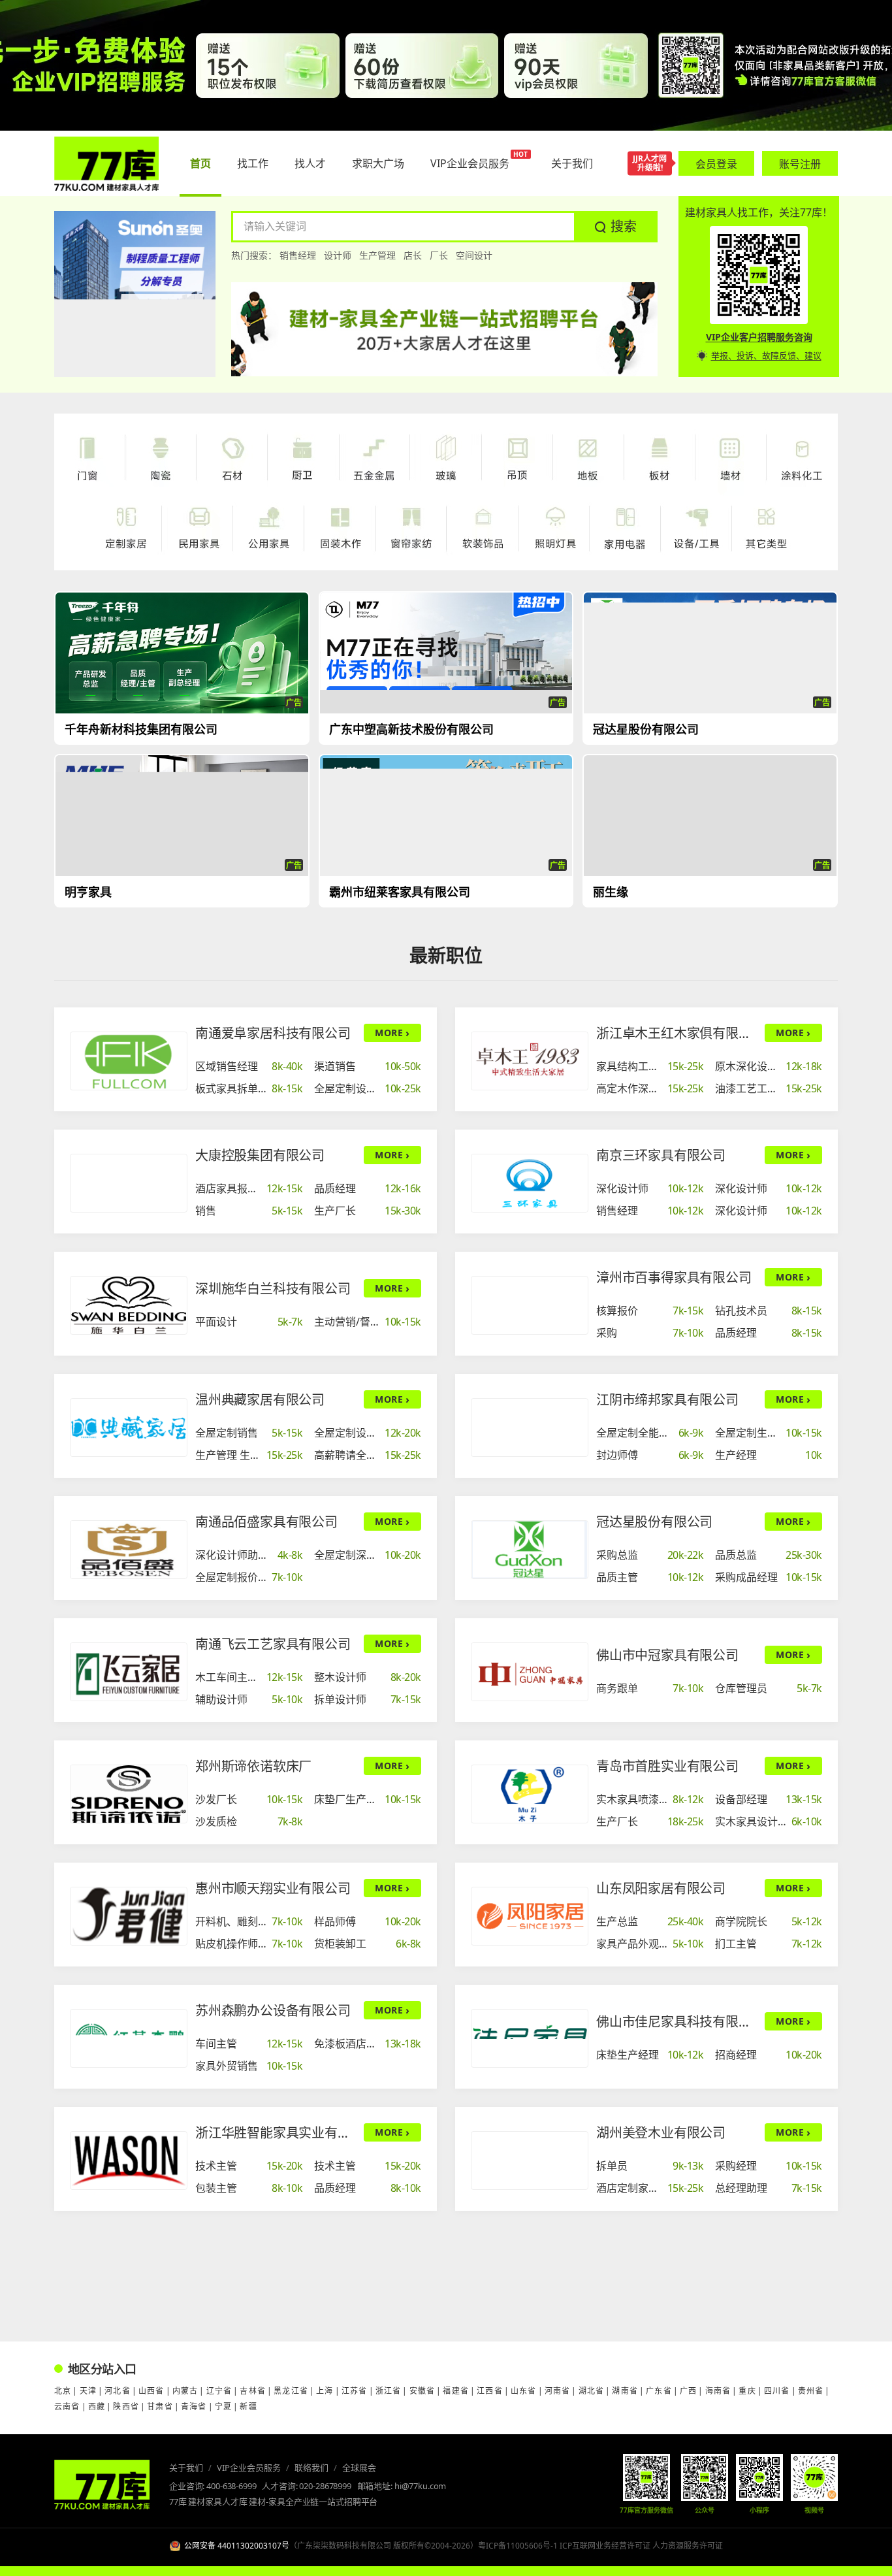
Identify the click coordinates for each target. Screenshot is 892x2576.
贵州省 (811, 2391)
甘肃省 (160, 2406)
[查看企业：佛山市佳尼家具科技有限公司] (530, 2038)
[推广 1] (446, 65)
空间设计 (474, 255)
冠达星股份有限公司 (654, 1522)
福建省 (456, 2391)
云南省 (67, 2406)
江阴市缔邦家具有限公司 (667, 1400)
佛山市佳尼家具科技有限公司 (677, 2022)
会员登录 (716, 164)
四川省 (777, 2391)
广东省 (659, 2391)
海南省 (718, 2391)
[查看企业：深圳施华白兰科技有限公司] (129, 1305)
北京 (63, 2391)
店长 (413, 255)
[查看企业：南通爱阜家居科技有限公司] (129, 1061)
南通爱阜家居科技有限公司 (273, 1033)
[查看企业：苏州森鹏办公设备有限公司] (129, 2038)
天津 (88, 2391)
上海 (325, 2391)
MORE (392, 1033)
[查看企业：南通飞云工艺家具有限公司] (129, 1672)
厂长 (439, 255)
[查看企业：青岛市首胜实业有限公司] (530, 1794)
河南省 (558, 2391)
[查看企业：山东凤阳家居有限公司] (530, 1916)
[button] (616, 227)
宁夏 (223, 2406)
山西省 (151, 2391)
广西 (688, 2391)
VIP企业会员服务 (249, 2468)
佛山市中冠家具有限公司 (667, 1655)
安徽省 (422, 2391)
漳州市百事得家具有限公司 (674, 1278)
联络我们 (311, 2468)
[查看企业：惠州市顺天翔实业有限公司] (129, 1916)
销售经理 (298, 255)
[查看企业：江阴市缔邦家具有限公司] (530, 1427)
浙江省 (389, 2391)
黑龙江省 (291, 2391)
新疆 (248, 2406)
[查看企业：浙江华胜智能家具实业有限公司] (129, 2160)
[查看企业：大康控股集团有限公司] (129, 1183)
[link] (249, 1066)
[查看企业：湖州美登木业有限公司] (530, 2160)
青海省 (194, 2406)
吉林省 (253, 2391)
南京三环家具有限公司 (661, 1155)
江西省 (490, 2391)
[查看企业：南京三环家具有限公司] (530, 1183)
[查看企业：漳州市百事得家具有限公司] (530, 1305)
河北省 (118, 2391)
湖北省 (592, 2391)
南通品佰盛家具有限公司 (266, 1522)
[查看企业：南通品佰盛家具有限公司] (129, 1550)
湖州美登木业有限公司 (661, 2133)
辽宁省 (219, 2391)
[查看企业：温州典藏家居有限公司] (129, 1427)
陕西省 (126, 2406)
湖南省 (625, 2391)
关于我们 (186, 2468)
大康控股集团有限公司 (260, 1155)
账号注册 (800, 164)
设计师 (338, 255)
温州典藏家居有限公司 (260, 1400)
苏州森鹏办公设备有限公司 (273, 2011)
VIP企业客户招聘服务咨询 (759, 337)
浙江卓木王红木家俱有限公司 (677, 1033)
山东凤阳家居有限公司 (661, 1888)
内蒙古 (185, 2391)
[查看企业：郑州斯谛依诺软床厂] (129, 1794)
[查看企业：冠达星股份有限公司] (530, 1550)
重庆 (747, 2391)
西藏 (97, 2406)
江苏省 (355, 2391)
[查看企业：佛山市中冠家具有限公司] (530, 1672)
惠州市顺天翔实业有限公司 (273, 1888)
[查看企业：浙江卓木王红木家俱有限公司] (530, 1061)
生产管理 (377, 255)
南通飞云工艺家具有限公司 (273, 1644)
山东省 (524, 2391)
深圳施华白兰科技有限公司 (273, 1289)
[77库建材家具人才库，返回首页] (106, 164)
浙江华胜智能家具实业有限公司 (276, 2133)
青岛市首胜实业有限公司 (667, 1766)
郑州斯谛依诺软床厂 (253, 1766)
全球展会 (359, 2468)
